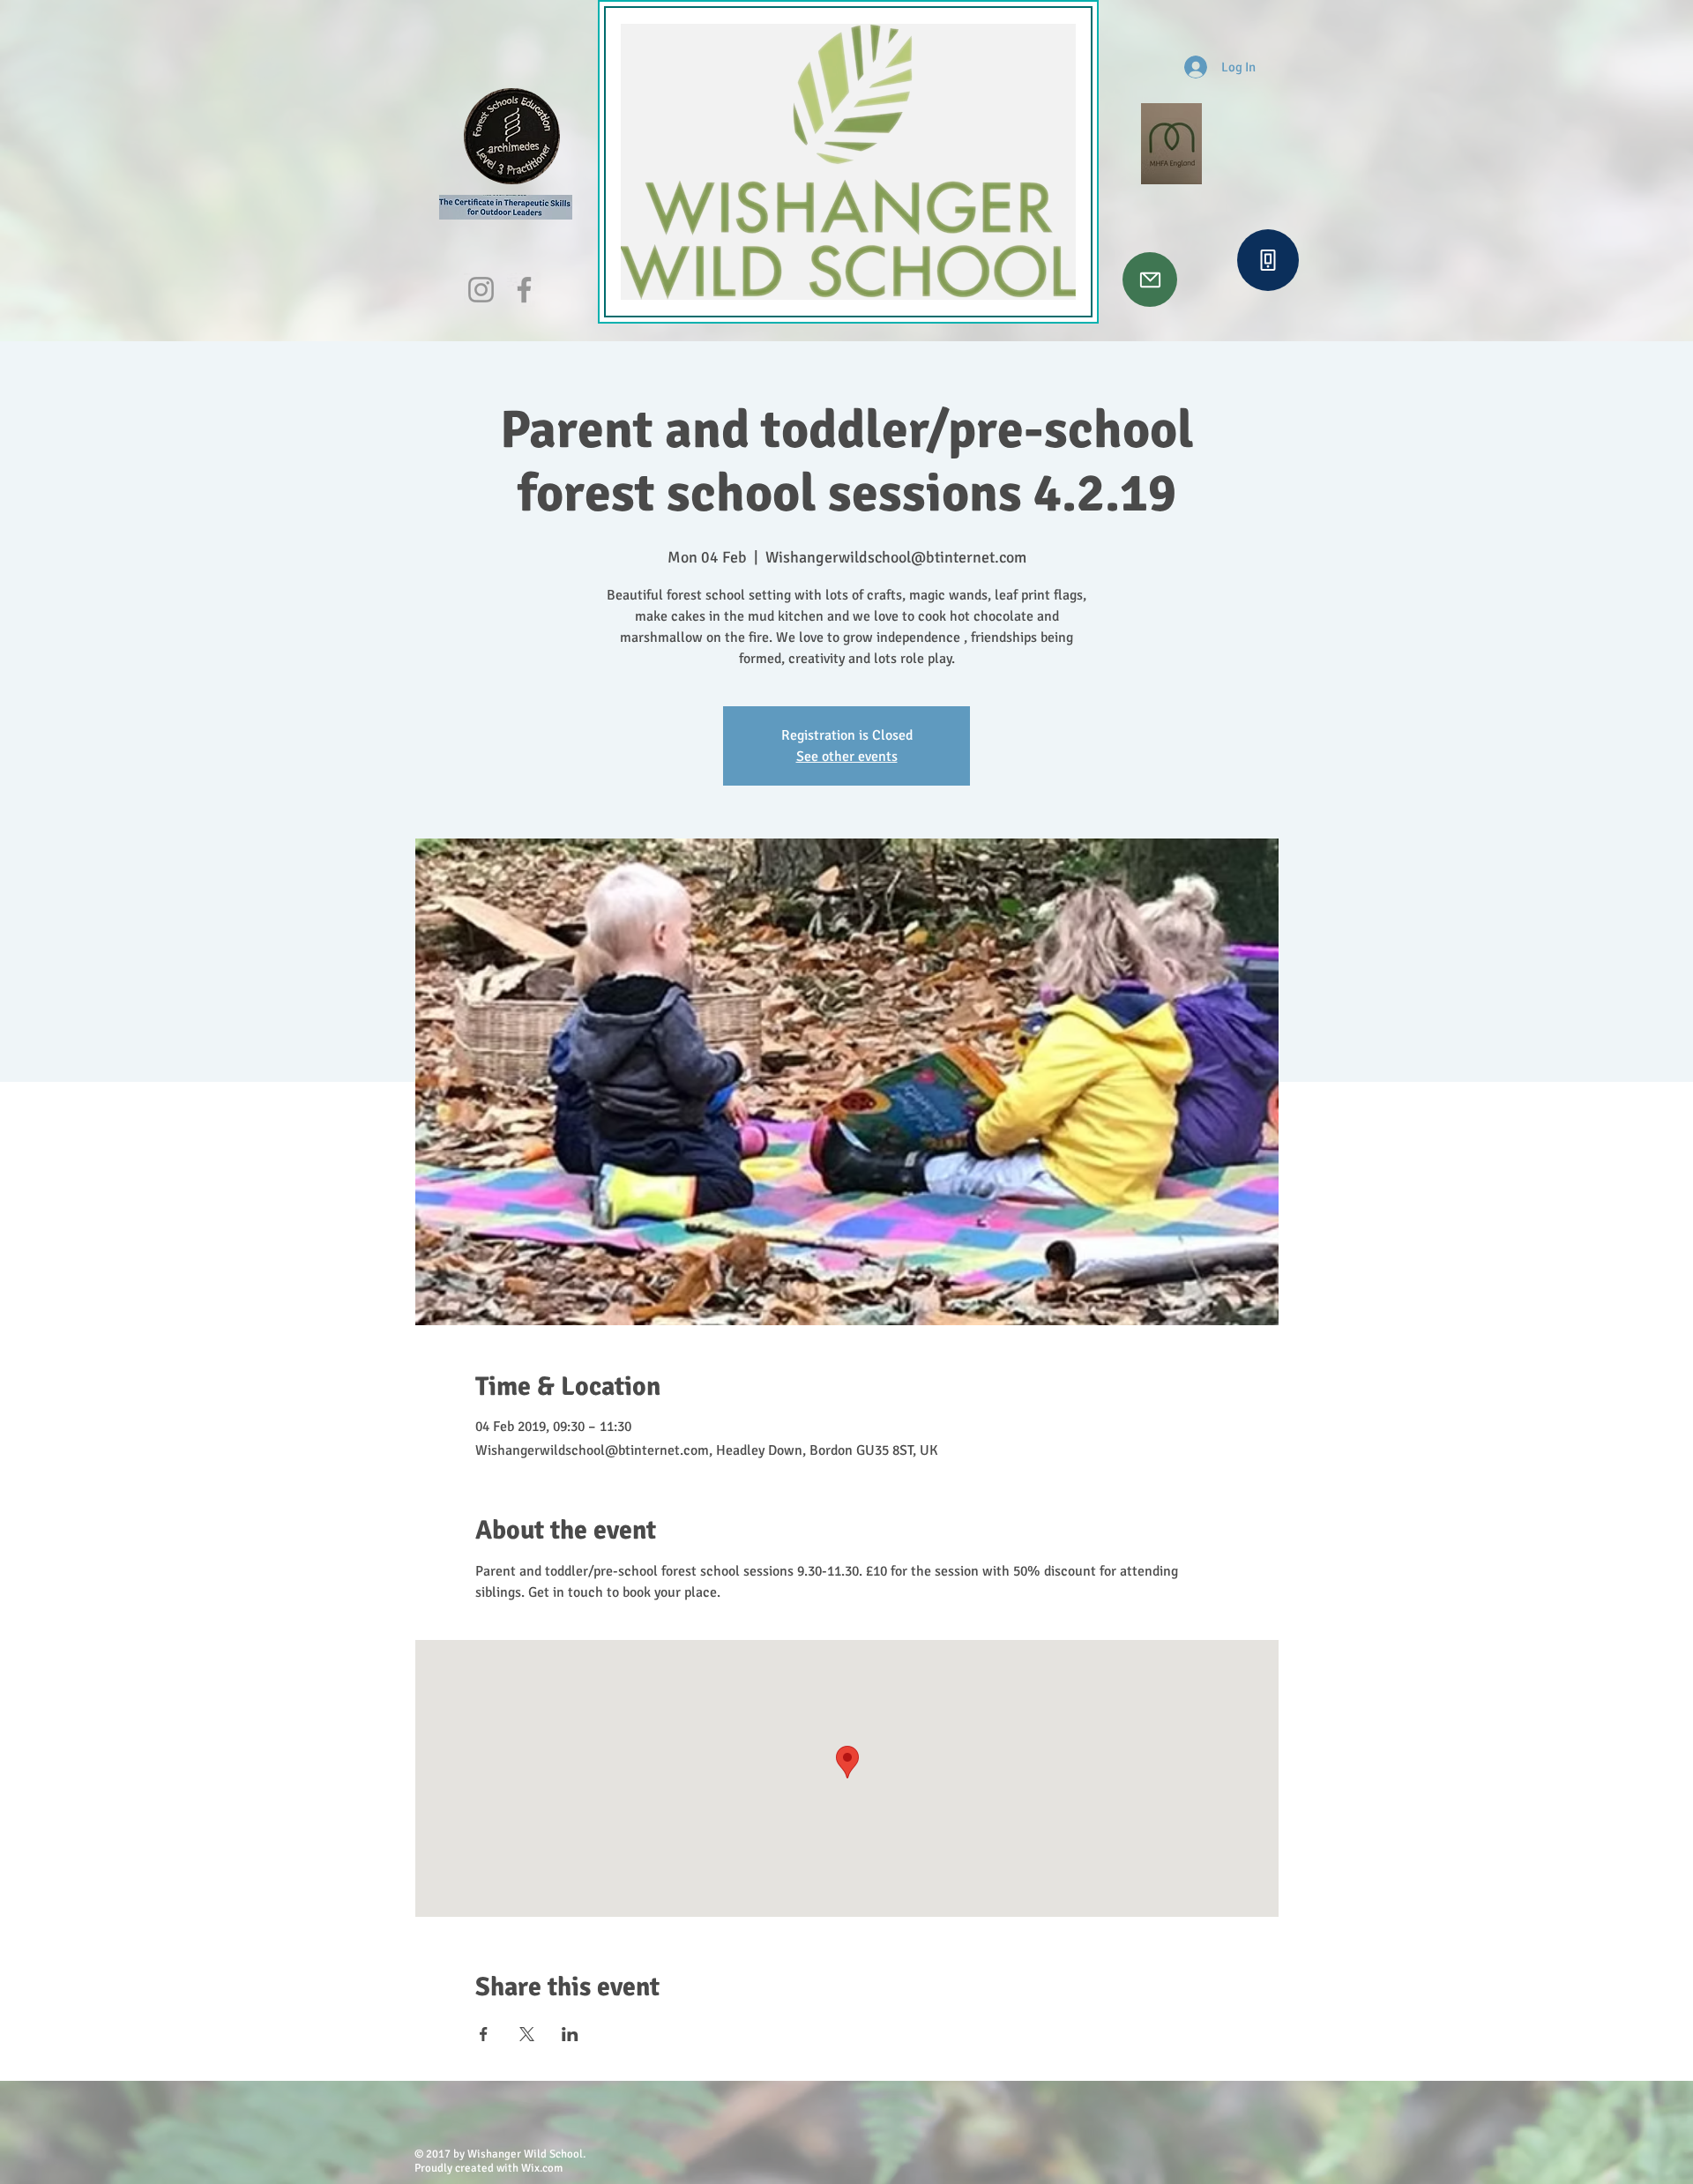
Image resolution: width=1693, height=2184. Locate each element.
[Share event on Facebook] (484, 2034)
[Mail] (1150, 280)
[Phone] (1268, 260)
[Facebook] (524, 290)
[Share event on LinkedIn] (570, 2034)
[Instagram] (481, 290)
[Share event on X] (527, 2034)
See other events (847, 757)
